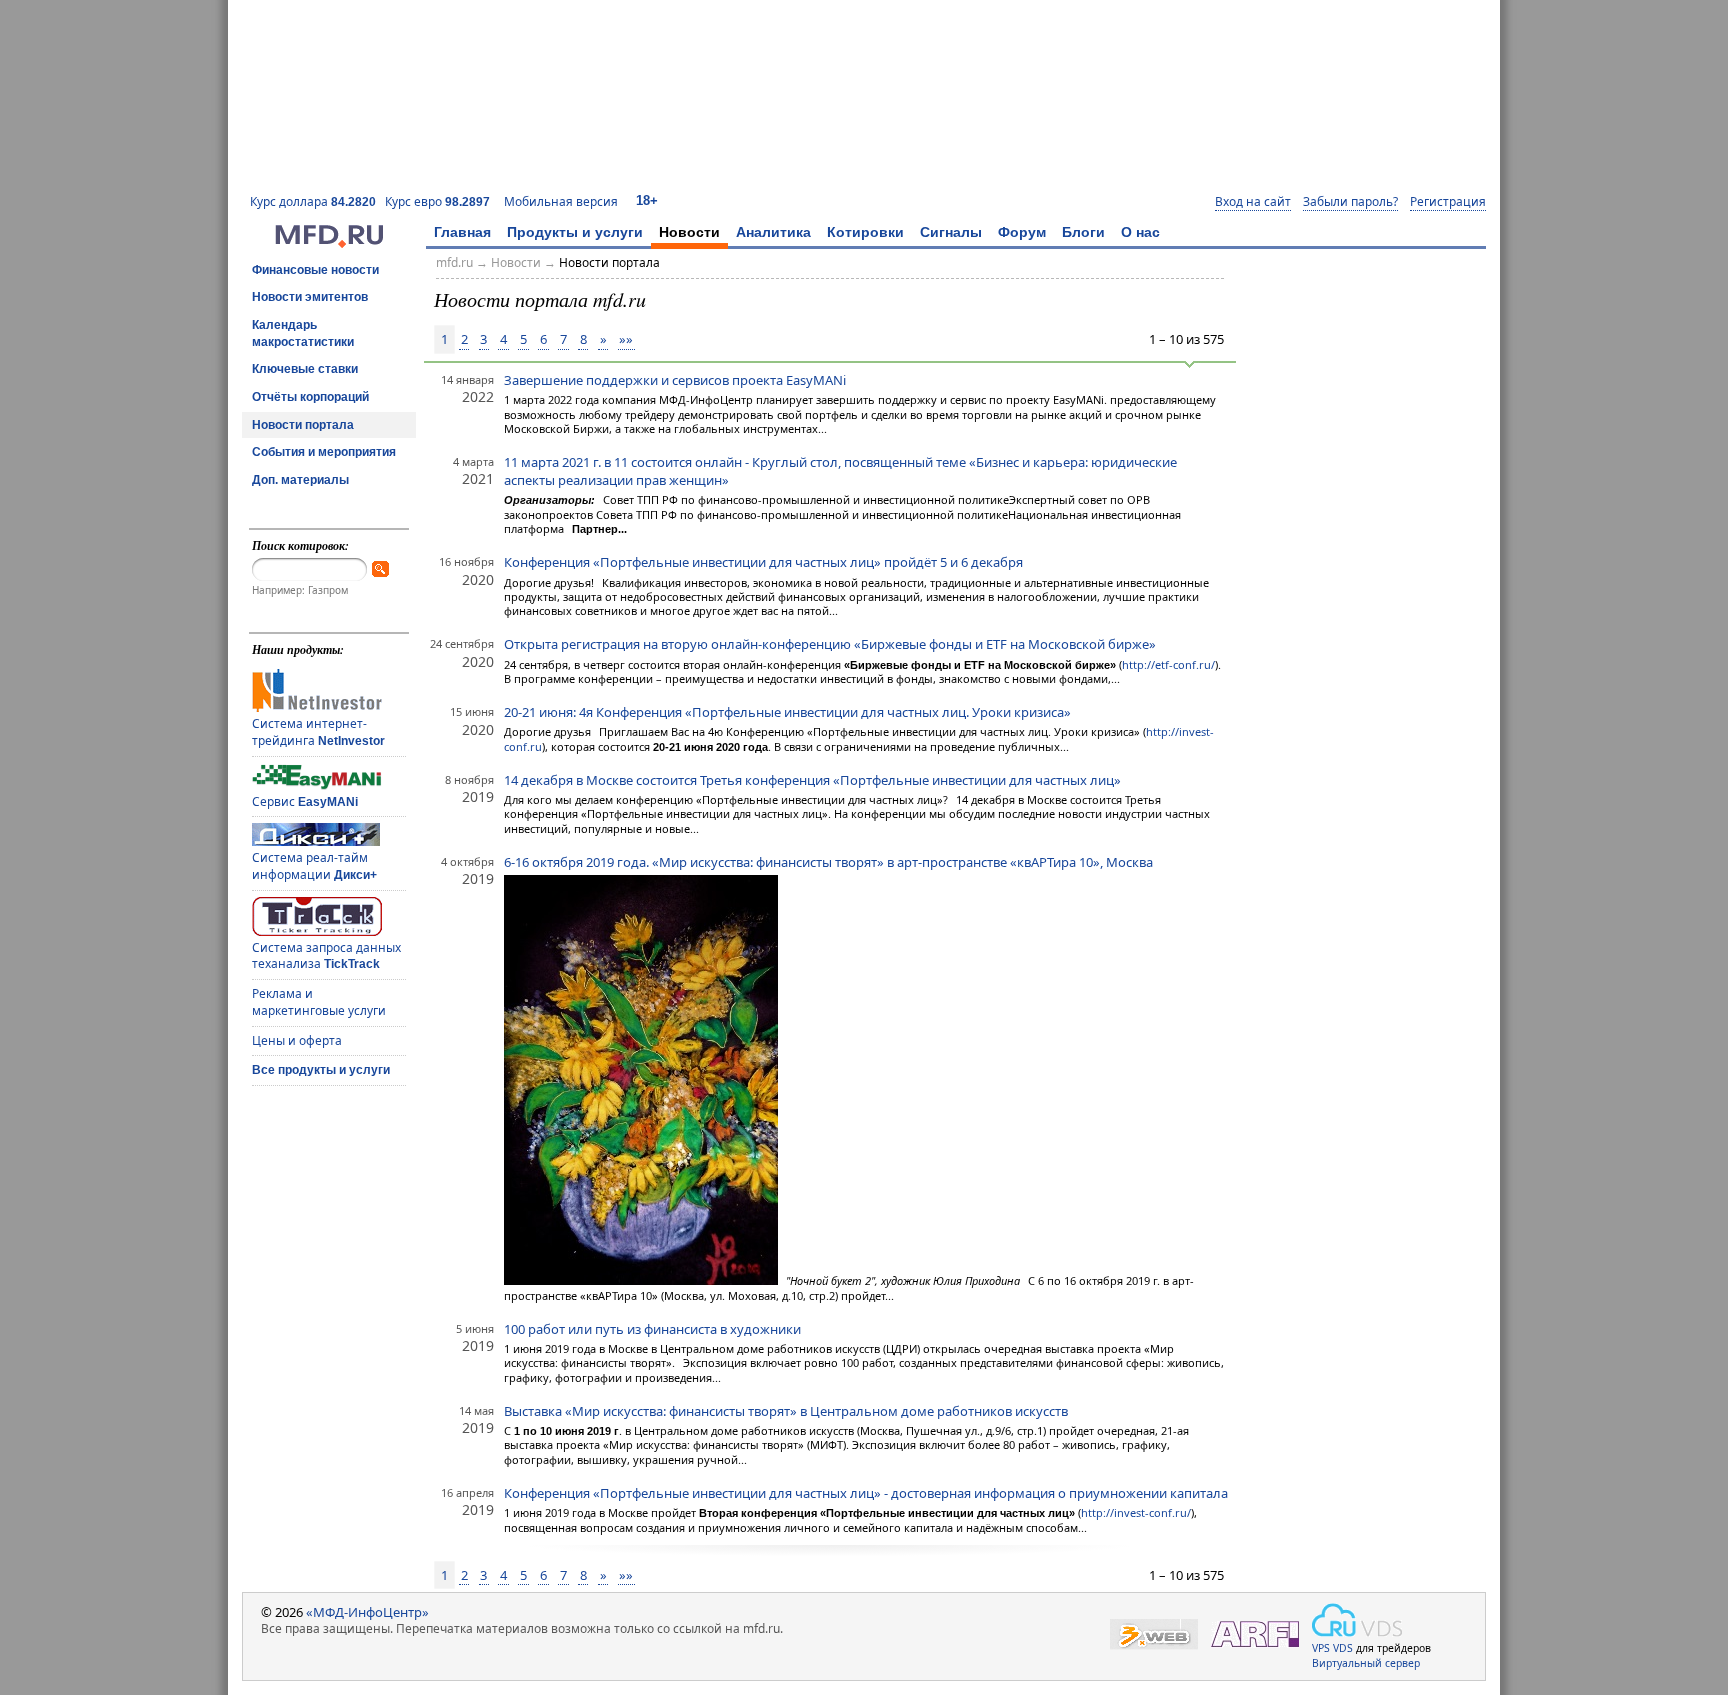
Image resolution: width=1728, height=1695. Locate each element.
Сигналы (951, 232)
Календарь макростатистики (303, 333)
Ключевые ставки (305, 369)
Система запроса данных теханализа (326, 956)
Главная (462, 232)
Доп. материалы (300, 480)
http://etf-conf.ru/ (1168, 664)
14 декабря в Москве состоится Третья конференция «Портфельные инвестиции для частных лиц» (812, 780)
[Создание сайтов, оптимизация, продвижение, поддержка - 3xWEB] (1154, 1634)
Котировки (865, 232)
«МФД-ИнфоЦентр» (367, 1612)
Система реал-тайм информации (314, 866)
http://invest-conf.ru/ (1136, 1512)
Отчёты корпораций (310, 397)
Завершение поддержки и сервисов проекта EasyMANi (675, 380)
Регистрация (1448, 202)
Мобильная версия (561, 201)
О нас (1140, 232)
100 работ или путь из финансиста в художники (652, 1329)
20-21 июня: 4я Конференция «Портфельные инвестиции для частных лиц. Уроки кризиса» (787, 712)
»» (626, 339)
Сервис (305, 801)
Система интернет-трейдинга (318, 732)
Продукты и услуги (575, 232)
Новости (689, 232)
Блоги (1083, 232)
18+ (647, 200)
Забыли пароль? (1350, 202)
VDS (1343, 1648)
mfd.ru (454, 262)
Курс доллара (313, 201)
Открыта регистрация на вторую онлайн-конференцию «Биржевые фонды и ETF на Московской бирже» (830, 644)
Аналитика (773, 232)
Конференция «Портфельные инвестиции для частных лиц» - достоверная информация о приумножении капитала (866, 1493)
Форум (1022, 232)
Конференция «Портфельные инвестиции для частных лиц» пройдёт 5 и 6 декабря (763, 562)
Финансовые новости (315, 270)
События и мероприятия (324, 452)
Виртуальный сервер (1366, 1663)
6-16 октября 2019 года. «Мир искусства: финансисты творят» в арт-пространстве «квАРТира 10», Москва (828, 862)
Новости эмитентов (310, 297)
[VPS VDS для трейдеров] (1357, 1620)
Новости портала (303, 425)
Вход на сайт (1253, 202)
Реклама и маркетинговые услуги (319, 1002)
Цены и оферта (297, 1040)
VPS (1321, 1648)
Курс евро (437, 201)
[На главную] (329, 243)
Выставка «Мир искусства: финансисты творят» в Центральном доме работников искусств (786, 1411)
